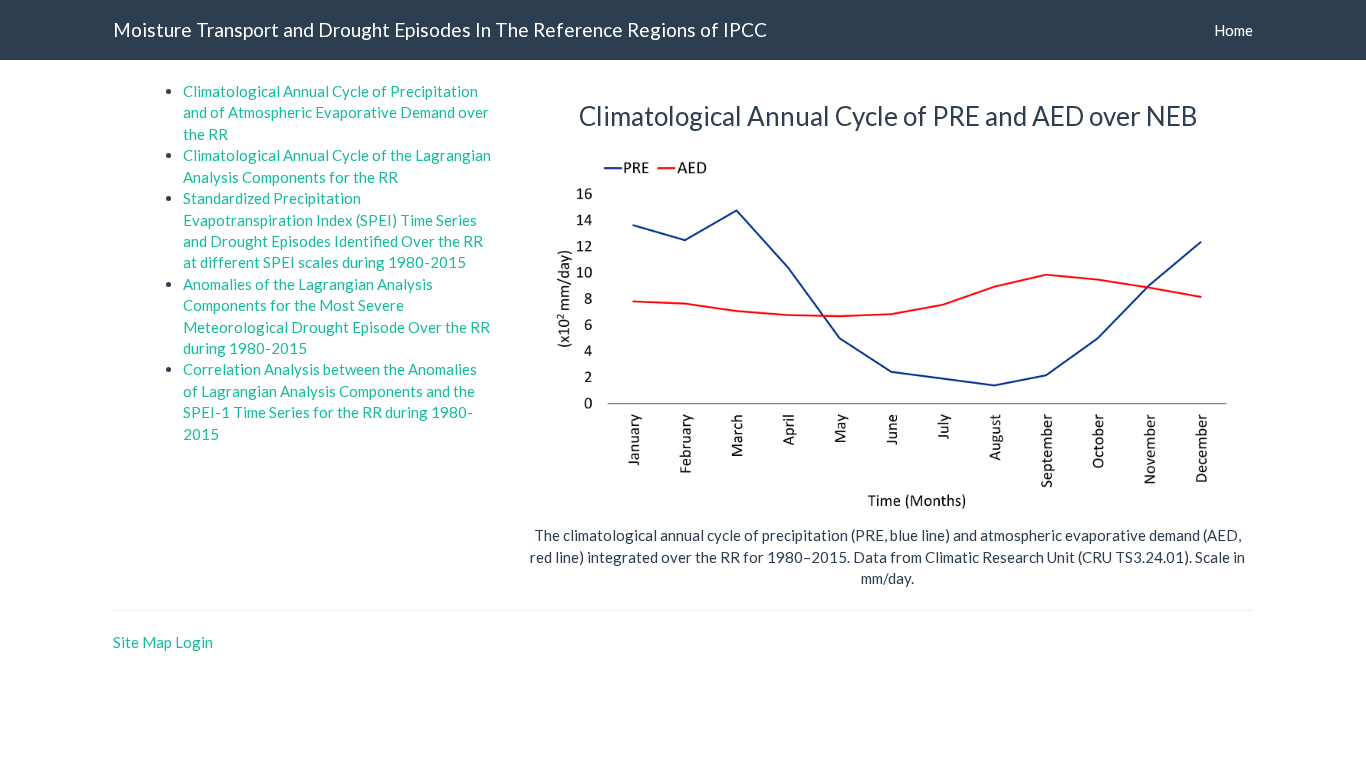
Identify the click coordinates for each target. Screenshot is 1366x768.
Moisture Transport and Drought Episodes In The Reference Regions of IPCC (440, 29)
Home (1233, 30)
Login (194, 642)
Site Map (142, 642)
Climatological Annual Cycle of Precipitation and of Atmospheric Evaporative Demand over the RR (336, 112)
